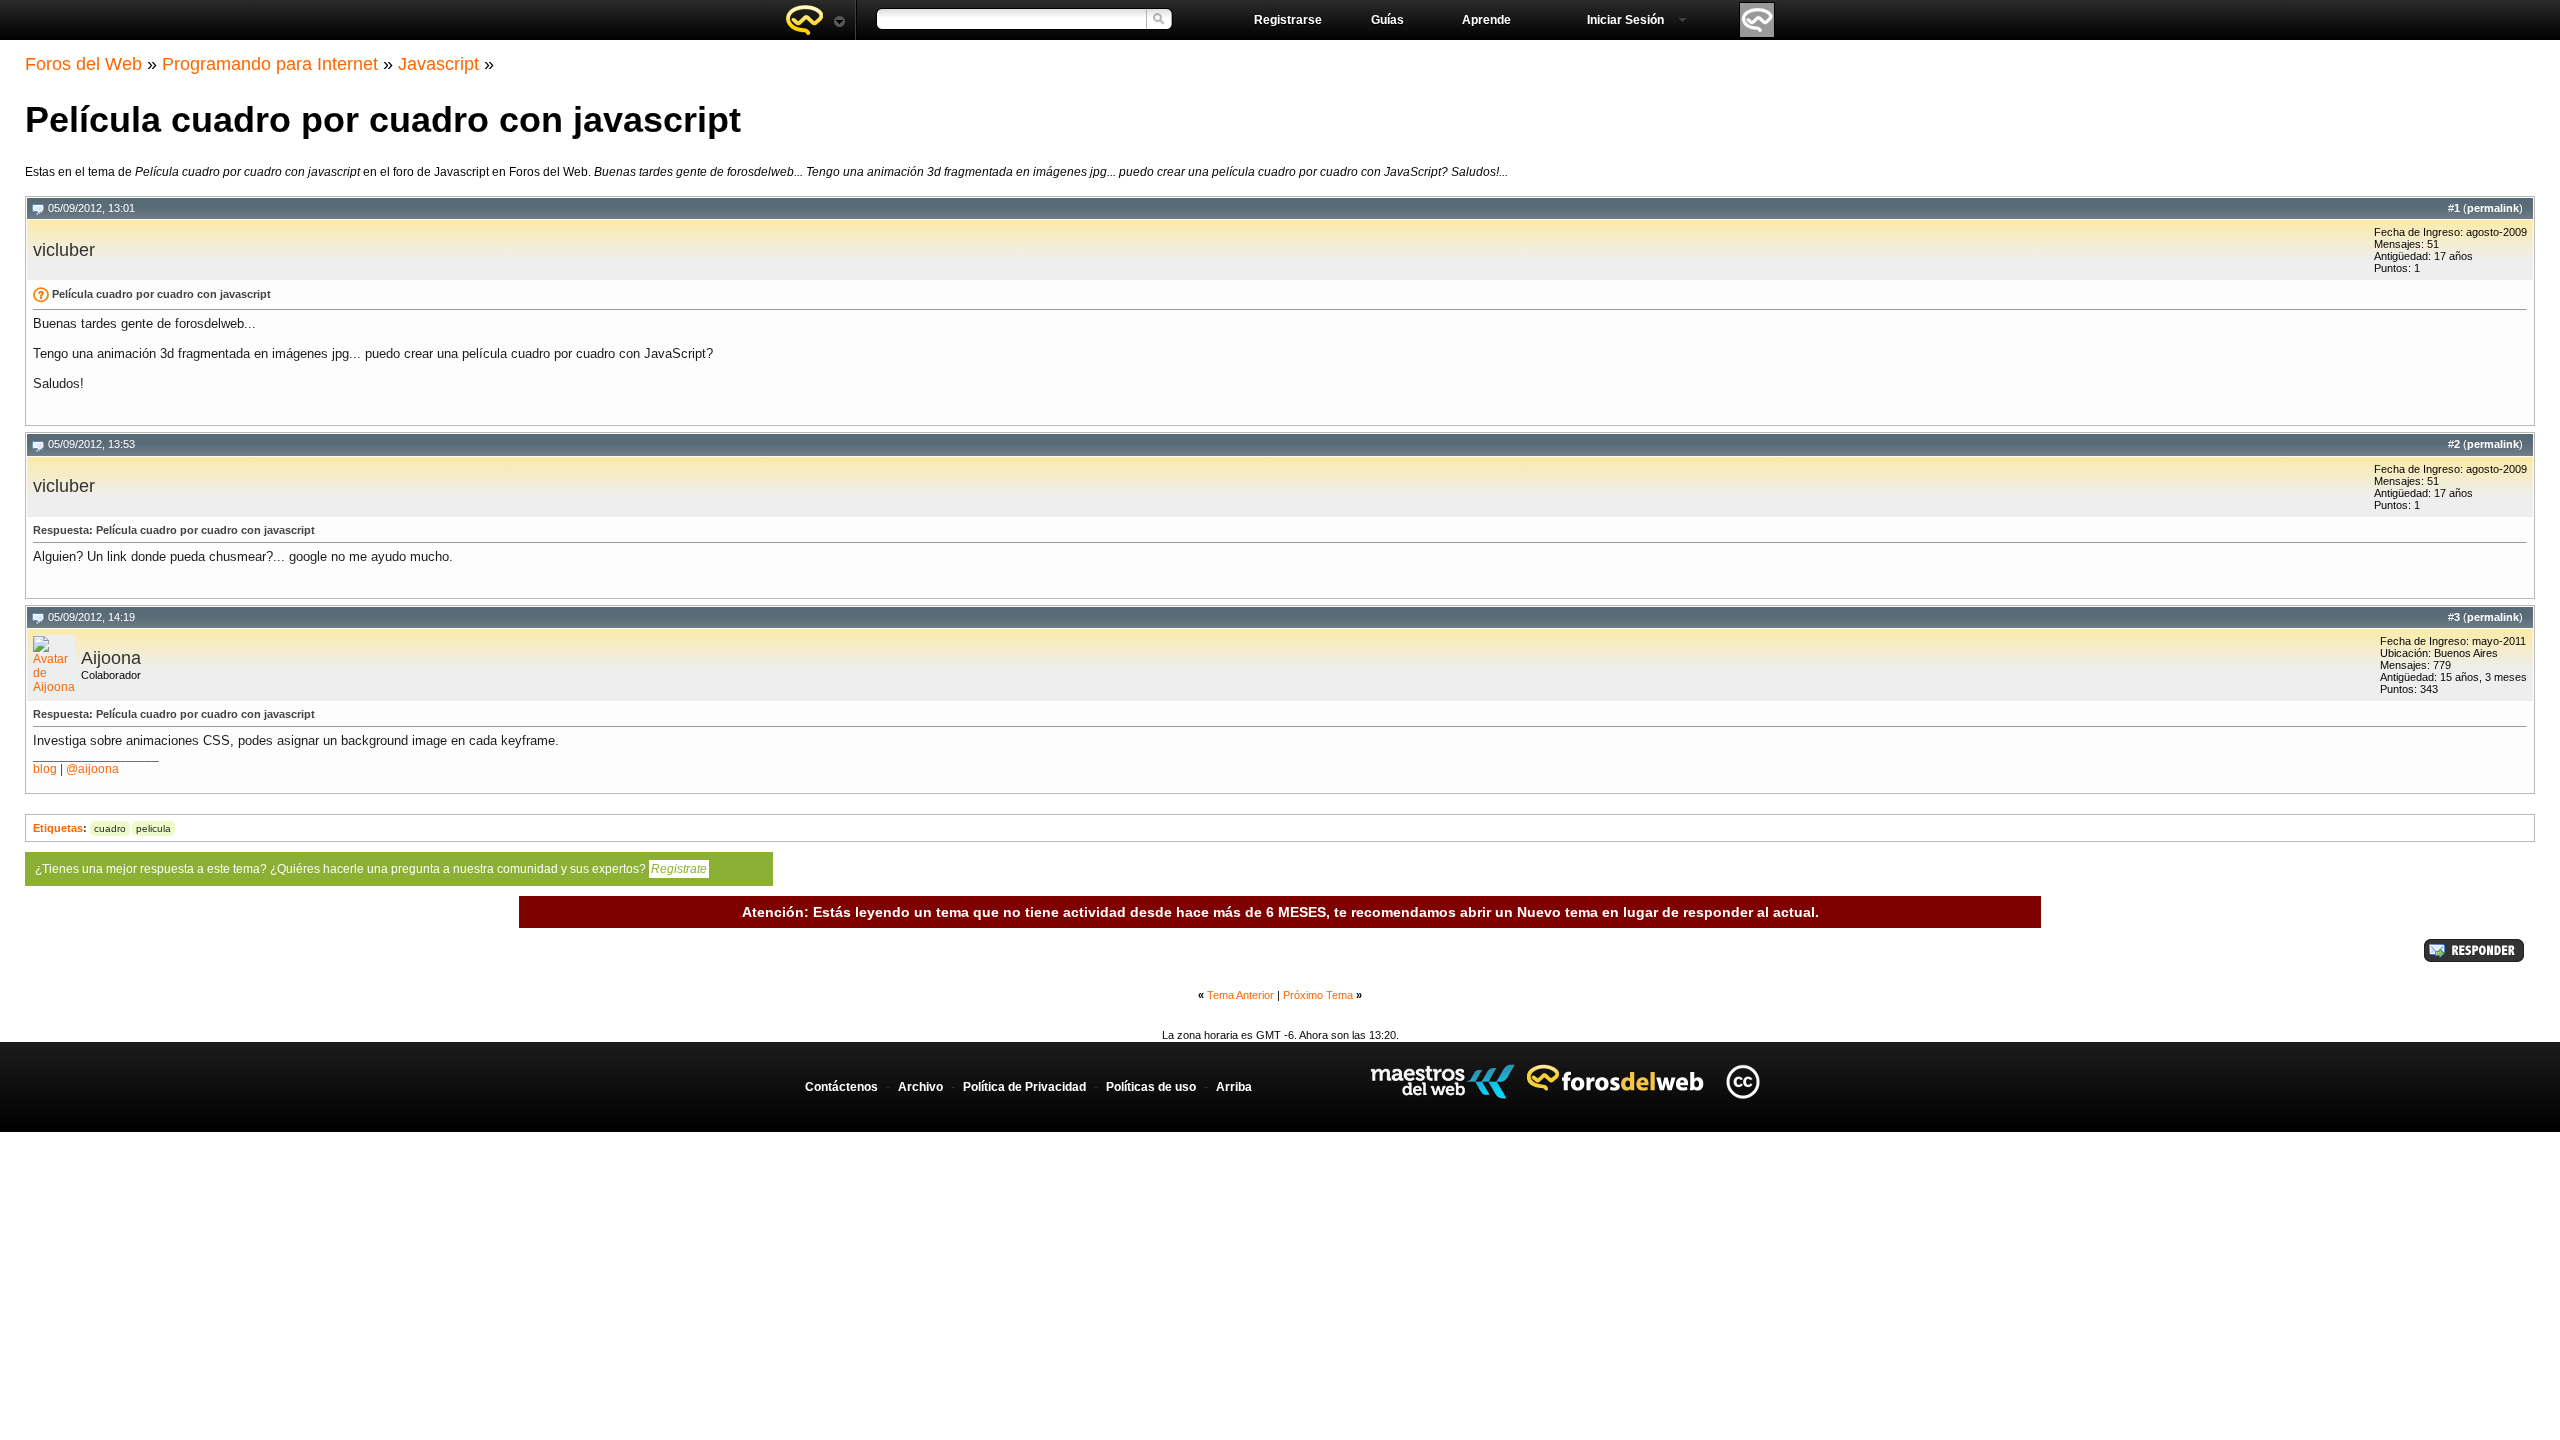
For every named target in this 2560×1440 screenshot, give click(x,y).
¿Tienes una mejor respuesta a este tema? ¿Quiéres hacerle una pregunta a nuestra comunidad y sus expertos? (371, 869)
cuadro (110, 828)
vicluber (64, 250)
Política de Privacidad (1024, 1087)
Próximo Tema (1318, 995)
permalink (2493, 208)
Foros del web (815, 20)
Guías (1387, 20)
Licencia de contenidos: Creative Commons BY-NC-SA (1742, 1081)
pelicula (153, 828)
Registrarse (1288, 20)
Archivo (920, 1087)
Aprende (1486, 20)
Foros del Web (83, 64)
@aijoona (92, 769)
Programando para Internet (270, 64)
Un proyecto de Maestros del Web (1442, 1081)
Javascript (438, 64)
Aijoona (111, 658)
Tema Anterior (1240, 995)
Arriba (1234, 1087)
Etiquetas (58, 828)
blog (45, 769)
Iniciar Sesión (1625, 20)
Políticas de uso (1151, 1087)
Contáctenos (841, 1087)
